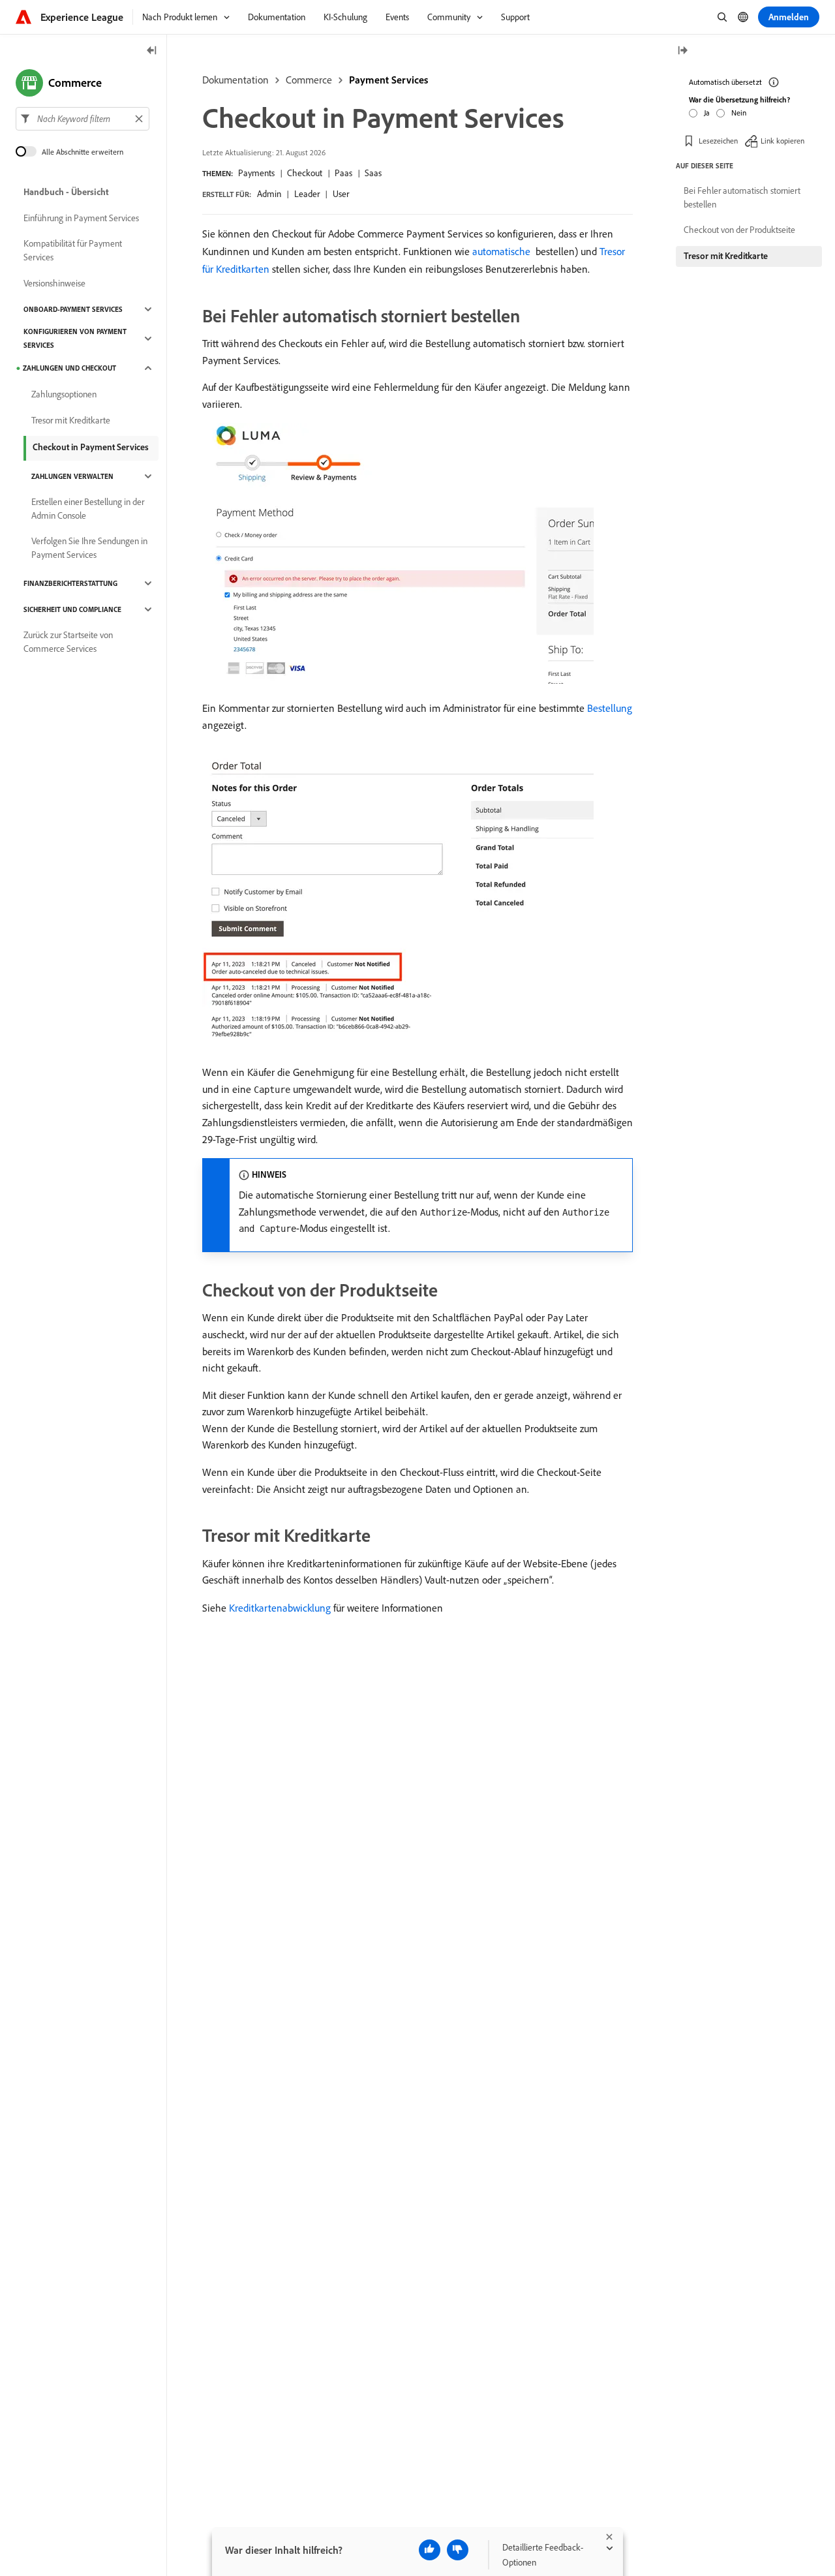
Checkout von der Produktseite (739, 230)
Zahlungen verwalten (72, 476)
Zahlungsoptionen (64, 394)
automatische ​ (503, 251)
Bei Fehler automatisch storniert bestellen (742, 197)
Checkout (305, 173)
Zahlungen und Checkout (69, 368)
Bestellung (610, 708)
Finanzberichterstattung (70, 583)
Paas (343, 173)
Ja (707, 112)
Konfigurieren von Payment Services (75, 338)
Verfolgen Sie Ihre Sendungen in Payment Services (89, 548)
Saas (373, 173)
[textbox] (83, 119)
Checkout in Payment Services (91, 447)
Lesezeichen (718, 140)
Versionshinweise (54, 283)
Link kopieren (782, 140)
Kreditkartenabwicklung (280, 1608)
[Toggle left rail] (152, 51)
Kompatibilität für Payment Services (73, 250)
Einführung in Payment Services (81, 218)
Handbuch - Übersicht (66, 192)
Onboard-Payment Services (73, 309)
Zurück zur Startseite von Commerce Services (68, 642)
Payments (256, 173)
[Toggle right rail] (682, 51)
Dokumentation (235, 80)
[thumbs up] (430, 2550)
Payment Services (388, 80)
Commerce (309, 80)
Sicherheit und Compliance (72, 609)
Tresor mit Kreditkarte (71, 420)
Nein (739, 112)
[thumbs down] (458, 2550)
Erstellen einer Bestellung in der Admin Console (88, 509)
